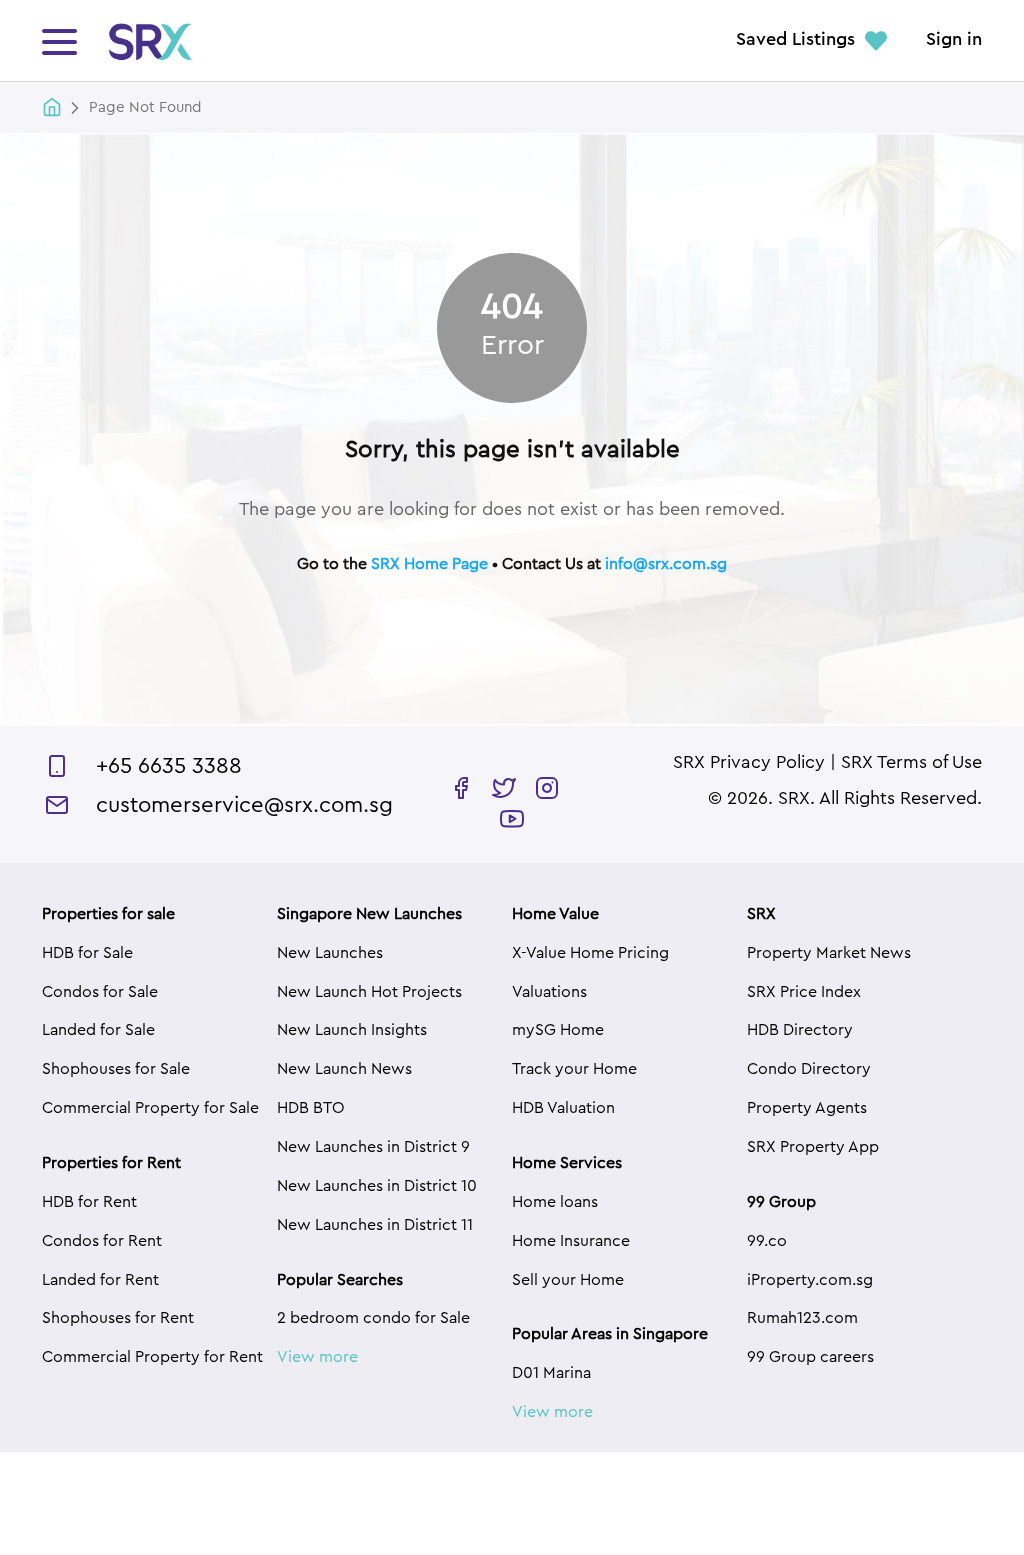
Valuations (549, 992)
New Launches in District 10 (377, 1186)
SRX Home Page (429, 564)
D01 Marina (551, 1373)
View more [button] (317, 1357)
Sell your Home (568, 1280)
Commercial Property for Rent (152, 1357)
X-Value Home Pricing (590, 953)
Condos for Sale (100, 992)
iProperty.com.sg (810, 1280)
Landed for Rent (100, 1280)
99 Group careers (810, 1357)
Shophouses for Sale (116, 1069)
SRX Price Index (804, 992)
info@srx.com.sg (666, 564)
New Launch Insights (352, 1030)
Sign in (954, 40)
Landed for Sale (98, 1030)
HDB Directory (800, 1030)
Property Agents (807, 1108)
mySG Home (558, 1030)
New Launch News (344, 1069)
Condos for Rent (102, 1241)
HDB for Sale (87, 953)
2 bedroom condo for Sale (373, 1318)
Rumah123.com (802, 1318)
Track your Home (574, 1069)
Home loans (555, 1202)
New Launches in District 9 (373, 1147)
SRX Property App (813, 1147)
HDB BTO (311, 1108)
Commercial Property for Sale (150, 1108)
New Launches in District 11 (375, 1225)
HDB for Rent (89, 1202)
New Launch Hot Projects (369, 992)
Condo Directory (809, 1069)
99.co (767, 1241)
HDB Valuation (563, 1108)
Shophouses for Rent (118, 1318)
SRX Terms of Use (911, 763)
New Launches (330, 953)
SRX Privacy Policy (749, 763)
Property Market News (829, 953)
